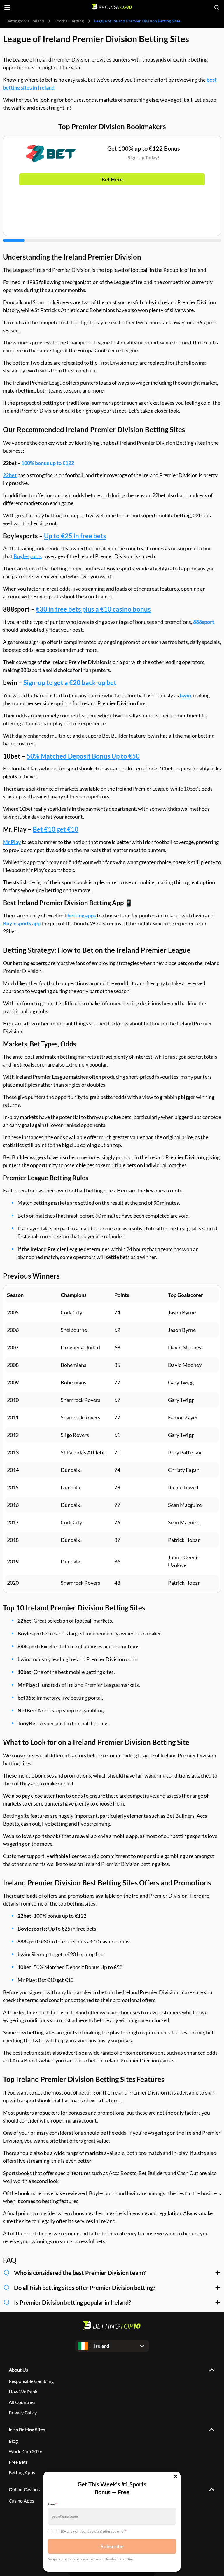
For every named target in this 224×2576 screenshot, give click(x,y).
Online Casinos (24, 2489)
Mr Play (12, 842)
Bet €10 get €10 (56, 829)
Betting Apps (22, 2472)
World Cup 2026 (26, 2451)
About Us (18, 2370)
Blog (13, 2441)
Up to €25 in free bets (75, 536)
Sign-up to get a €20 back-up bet (70, 683)
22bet (10, 475)
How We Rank (23, 2392)
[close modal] (176, 2477)
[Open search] (217, 7)
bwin (185, 695)
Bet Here (112, 179)
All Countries (22, 2402)
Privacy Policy (23, 2413)
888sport (204, 622)
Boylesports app (22, 923)
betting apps (82, 915)
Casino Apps (21, 2501)
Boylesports (28, 556)
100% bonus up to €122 (48, 463)
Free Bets (18, 2462)
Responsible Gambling (31, 2381)
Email (53, 2504)
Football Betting (69, 21)
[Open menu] (7, 7)
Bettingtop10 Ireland (25, 21)
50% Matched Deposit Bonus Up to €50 (83, 756)
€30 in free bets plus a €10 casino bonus (93, 609)
